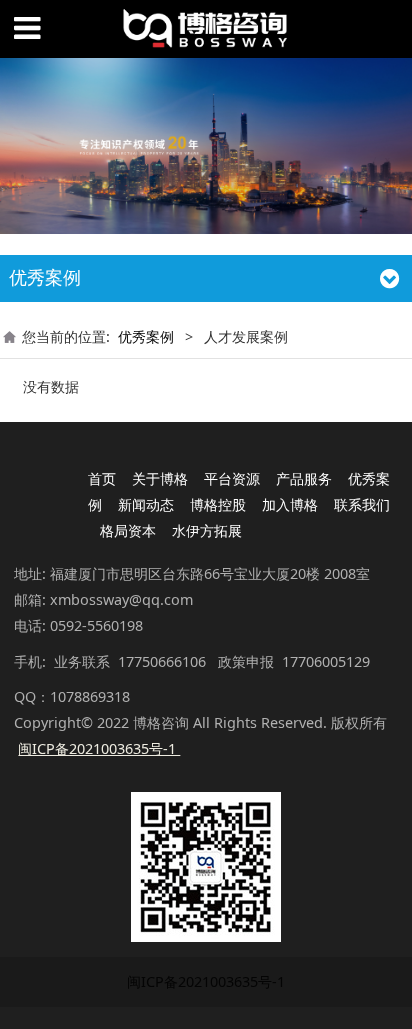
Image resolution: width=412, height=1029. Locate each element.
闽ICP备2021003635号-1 (206, 981)
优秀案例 (146, 336)
